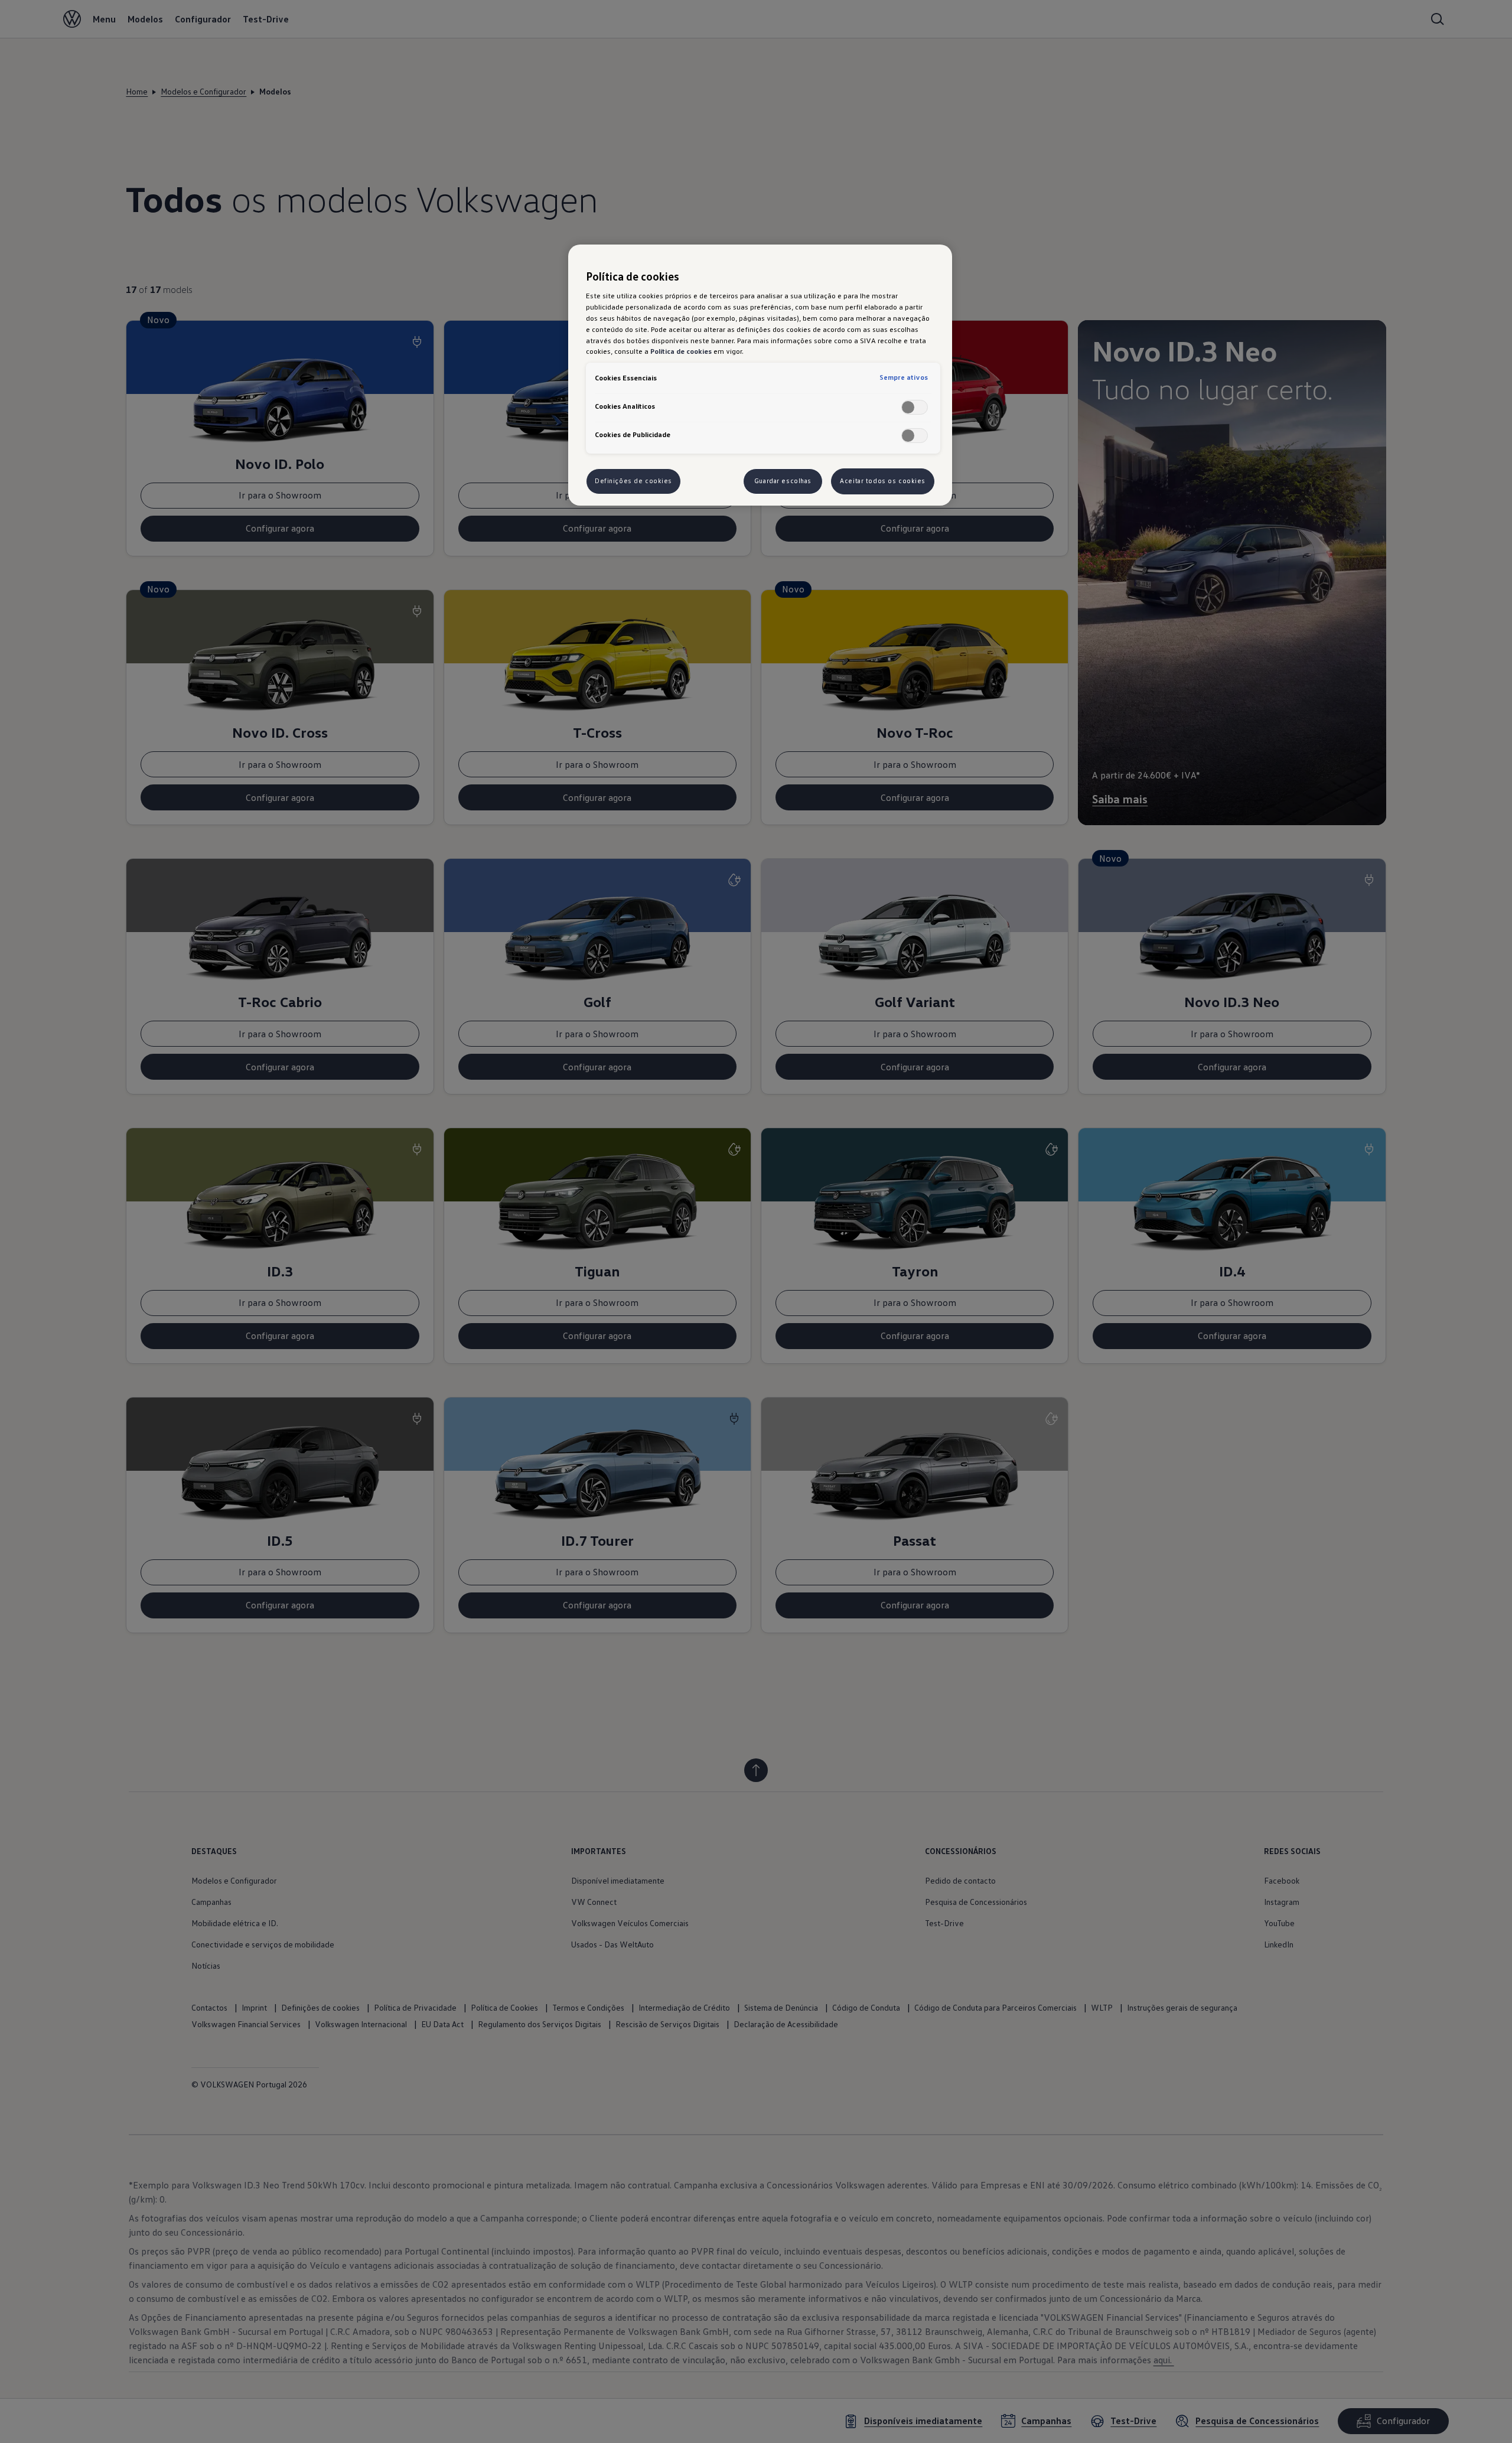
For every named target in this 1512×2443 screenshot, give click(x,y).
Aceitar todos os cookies (883, 481)
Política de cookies (681, 351)
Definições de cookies (633, 481)
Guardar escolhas (783, 481)
